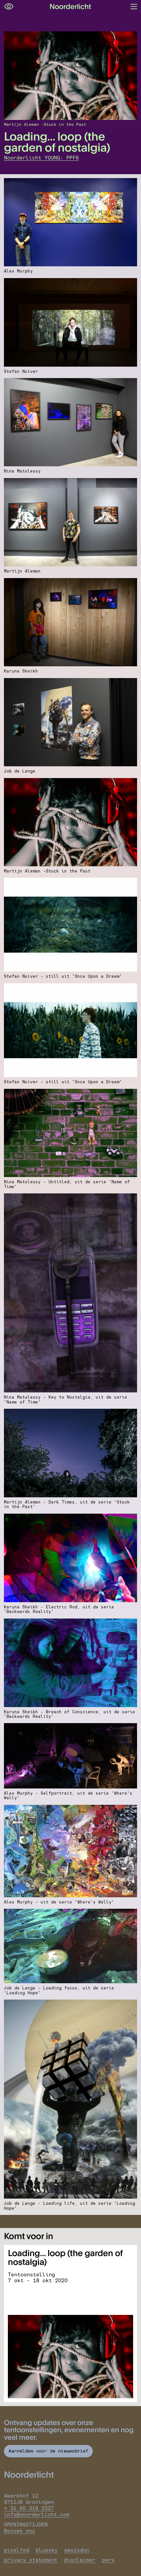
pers (108, 2560)
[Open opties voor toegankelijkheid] (9, 7)
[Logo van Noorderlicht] (70, 7)
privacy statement (31, 2560)
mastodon (77, 2550)
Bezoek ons (20, 2531)
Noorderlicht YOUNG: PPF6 (41, 158)
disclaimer (80, 2560)
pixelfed (17, 2550)
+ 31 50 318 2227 (29, 2508)
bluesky (47, 2550)
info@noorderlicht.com (37, 2514)
